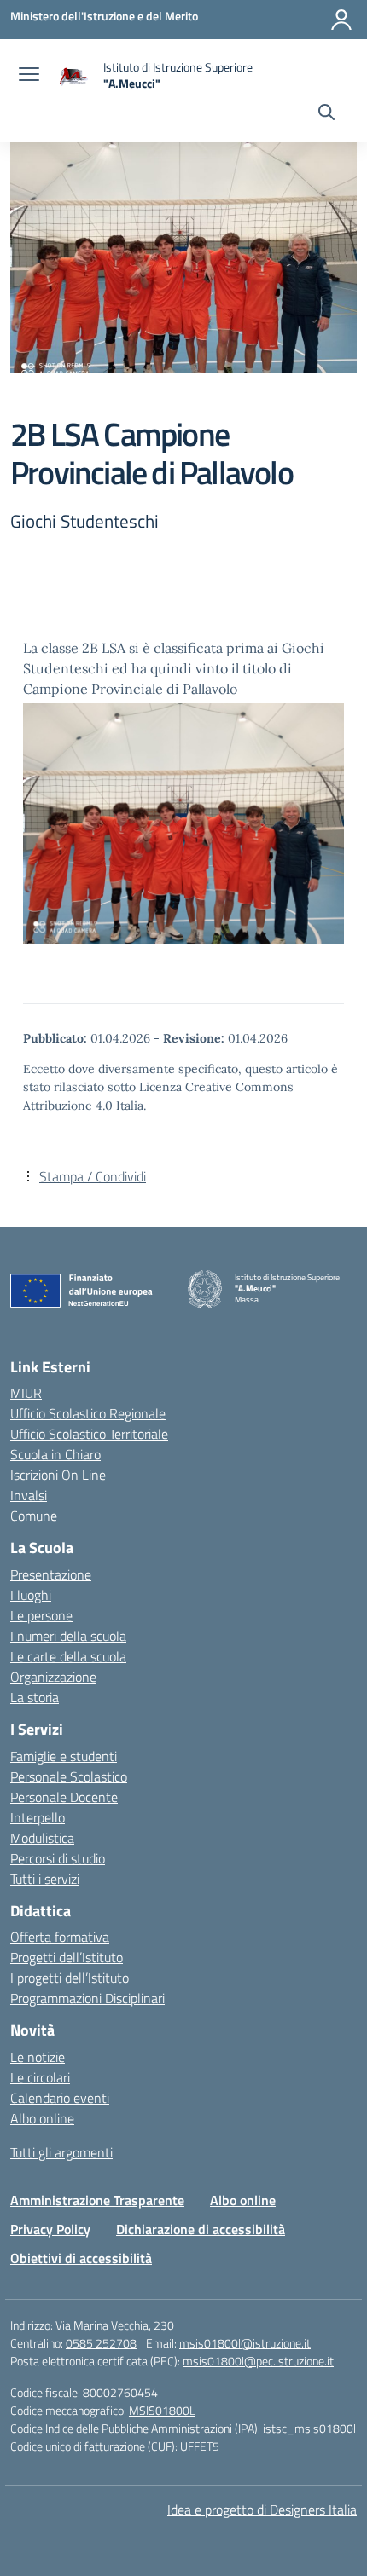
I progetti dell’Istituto (70, 1978)
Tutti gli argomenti (61, 2152)
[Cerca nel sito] (326, 114)
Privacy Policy (50, 2229)
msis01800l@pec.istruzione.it (258, 2361)
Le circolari (40, 2077)
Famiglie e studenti (64, 1756)
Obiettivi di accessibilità (81, 2258)
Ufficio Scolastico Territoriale (89, 1434)
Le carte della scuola (68, 1656)
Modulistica (42, 1838)
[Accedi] (341, 20)
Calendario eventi (60, 2098)
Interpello (38, 1817)
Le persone (41, 1615)
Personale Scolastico (69, 1776)
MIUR (26, 1393)
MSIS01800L (162, 2410)
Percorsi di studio (58, 1858)
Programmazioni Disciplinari (87, 1998)
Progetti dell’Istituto (67, 1957)
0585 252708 (101, 2343)
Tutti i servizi (45, 1879)
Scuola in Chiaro (55, 1454)
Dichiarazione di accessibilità (201, 2229)
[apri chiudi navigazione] (29, 76)
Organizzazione (53, 1677)
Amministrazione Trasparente (97, 2200)
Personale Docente (64, 1797)
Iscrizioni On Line (58, 1475)
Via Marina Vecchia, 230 (115, 2325)
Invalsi (29, 1495)
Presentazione (51, 1574)
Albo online (42, 2118)
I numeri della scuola (68, 1636)
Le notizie (38, 2057)
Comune (34, 1516)
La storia (35, 1697)
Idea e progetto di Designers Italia (262, 2510)
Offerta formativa (60, 1937)
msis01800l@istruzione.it (245, 2343)
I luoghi (31, 1595)
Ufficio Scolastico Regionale (88, 1413)
